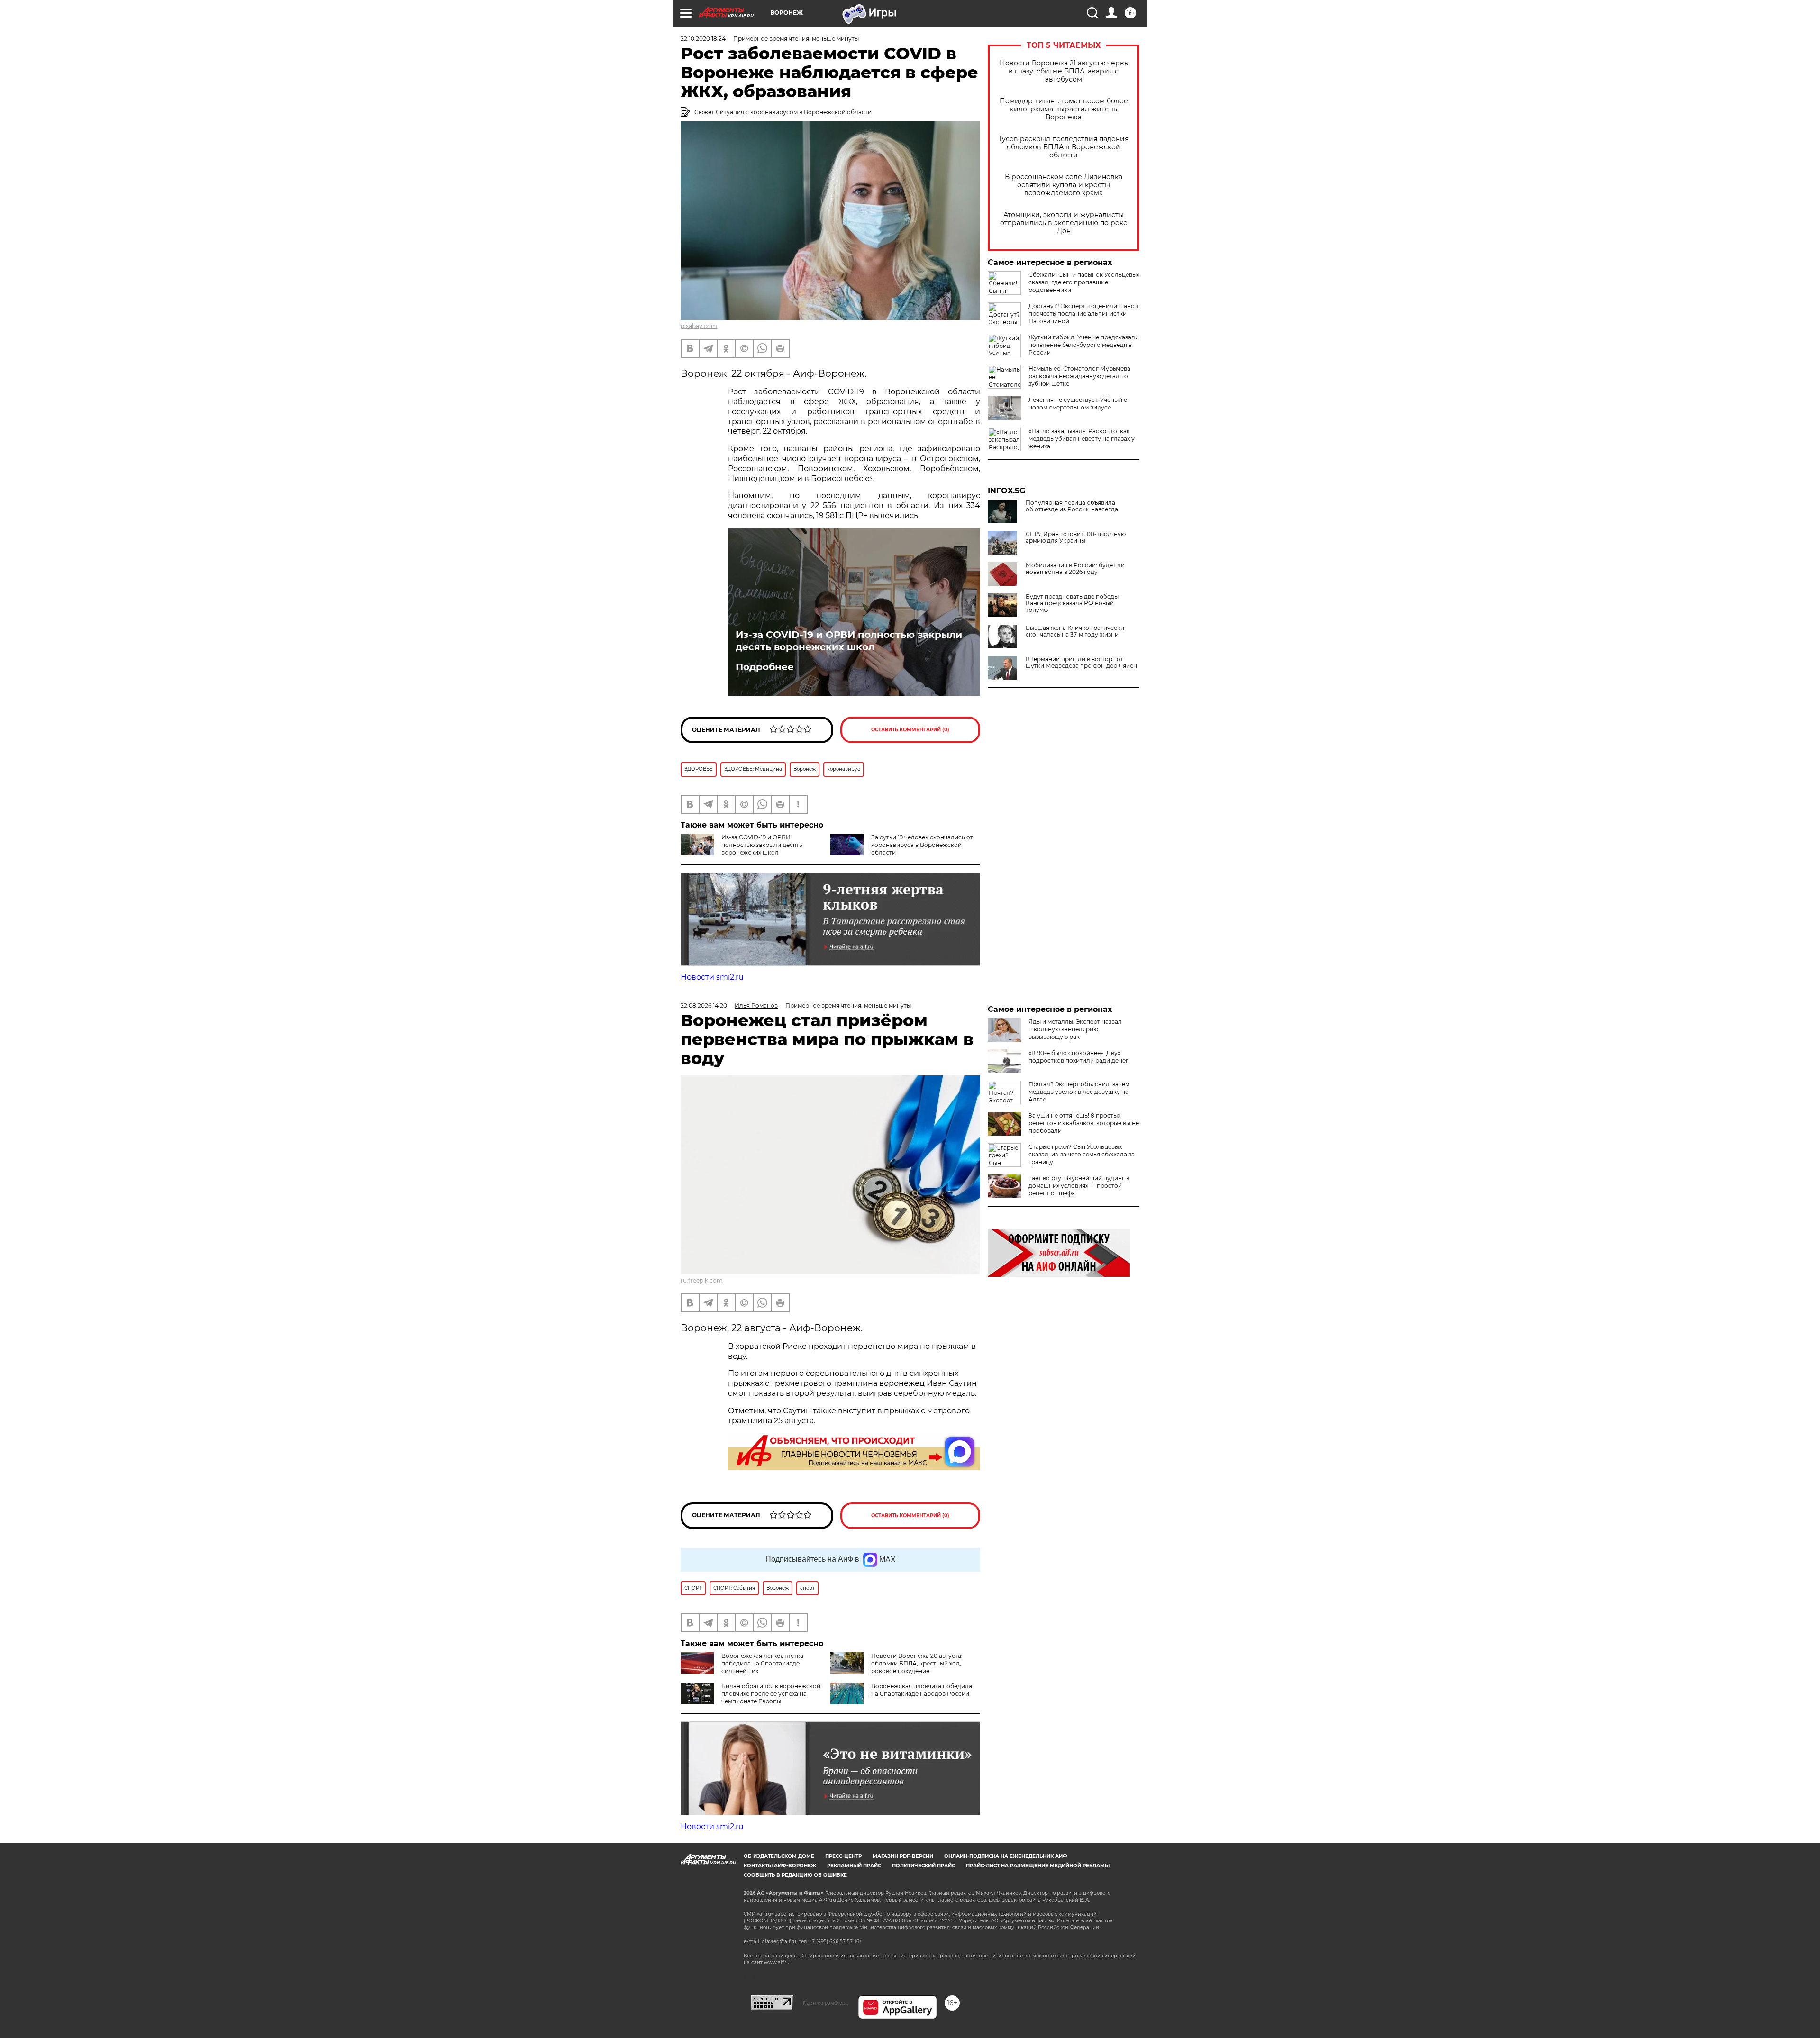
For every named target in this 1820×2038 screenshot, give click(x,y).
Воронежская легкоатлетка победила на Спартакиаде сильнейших (762, 1663)
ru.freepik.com (702, 1280)
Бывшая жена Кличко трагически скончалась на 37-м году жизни (1075, 631)
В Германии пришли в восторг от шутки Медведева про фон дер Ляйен (1081, 663)
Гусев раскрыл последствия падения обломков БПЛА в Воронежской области (1064, 147)
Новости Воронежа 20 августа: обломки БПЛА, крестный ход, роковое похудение (917, 1663)
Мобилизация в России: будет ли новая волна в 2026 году (1075, 569)
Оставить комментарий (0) (910, 730)
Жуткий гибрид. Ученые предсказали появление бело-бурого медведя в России (1084, 345)
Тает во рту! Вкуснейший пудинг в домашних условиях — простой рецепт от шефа (1079, 1186)
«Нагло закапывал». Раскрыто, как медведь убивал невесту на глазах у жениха (1082, 439)
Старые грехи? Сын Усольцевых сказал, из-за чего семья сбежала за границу (1082, 1154)
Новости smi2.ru (712, 977)
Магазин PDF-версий (903, 1856)
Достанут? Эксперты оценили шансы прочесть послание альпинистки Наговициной (1083, 314)
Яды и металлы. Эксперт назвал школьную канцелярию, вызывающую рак (1075, 1029)
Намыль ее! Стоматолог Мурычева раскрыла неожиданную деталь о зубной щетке (1079, 376)
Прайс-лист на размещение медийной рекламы (1038, 1866)
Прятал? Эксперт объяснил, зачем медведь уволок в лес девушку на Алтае (1079, 1092)
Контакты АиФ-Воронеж (780, 1866)
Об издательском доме (779, 1856)
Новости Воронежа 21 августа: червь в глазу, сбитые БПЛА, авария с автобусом (1064, 71)
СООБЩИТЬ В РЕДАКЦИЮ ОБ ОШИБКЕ (795, 1875)
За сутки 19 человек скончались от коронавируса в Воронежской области (922, 845)
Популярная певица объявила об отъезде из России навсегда (1072, 506)
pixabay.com (699, 326)
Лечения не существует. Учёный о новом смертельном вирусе (1078, 404)
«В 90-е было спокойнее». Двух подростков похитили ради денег (1078, 1057)
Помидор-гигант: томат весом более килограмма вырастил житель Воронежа (1064, 109)
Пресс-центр (843, 1856)
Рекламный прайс (854, 1866)
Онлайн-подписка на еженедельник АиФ (1006, 1856)
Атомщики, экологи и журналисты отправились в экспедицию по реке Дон (1064, 223)
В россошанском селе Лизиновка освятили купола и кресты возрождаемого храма (1064, 185)
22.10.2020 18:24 (703, 39)
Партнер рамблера (825, 2003)
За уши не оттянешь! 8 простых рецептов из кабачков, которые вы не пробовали (1084, 1123)
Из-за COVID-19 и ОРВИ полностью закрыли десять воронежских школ (849, 641)
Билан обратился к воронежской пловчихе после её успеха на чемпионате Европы (771, 1694)
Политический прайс (924, 1866)
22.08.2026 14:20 (704, 1005)
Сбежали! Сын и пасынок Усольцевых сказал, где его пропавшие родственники (1084, 282)
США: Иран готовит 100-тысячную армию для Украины (1076, 537)
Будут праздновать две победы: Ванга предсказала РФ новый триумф (1073, 603)
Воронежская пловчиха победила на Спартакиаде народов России (922, 1690)
